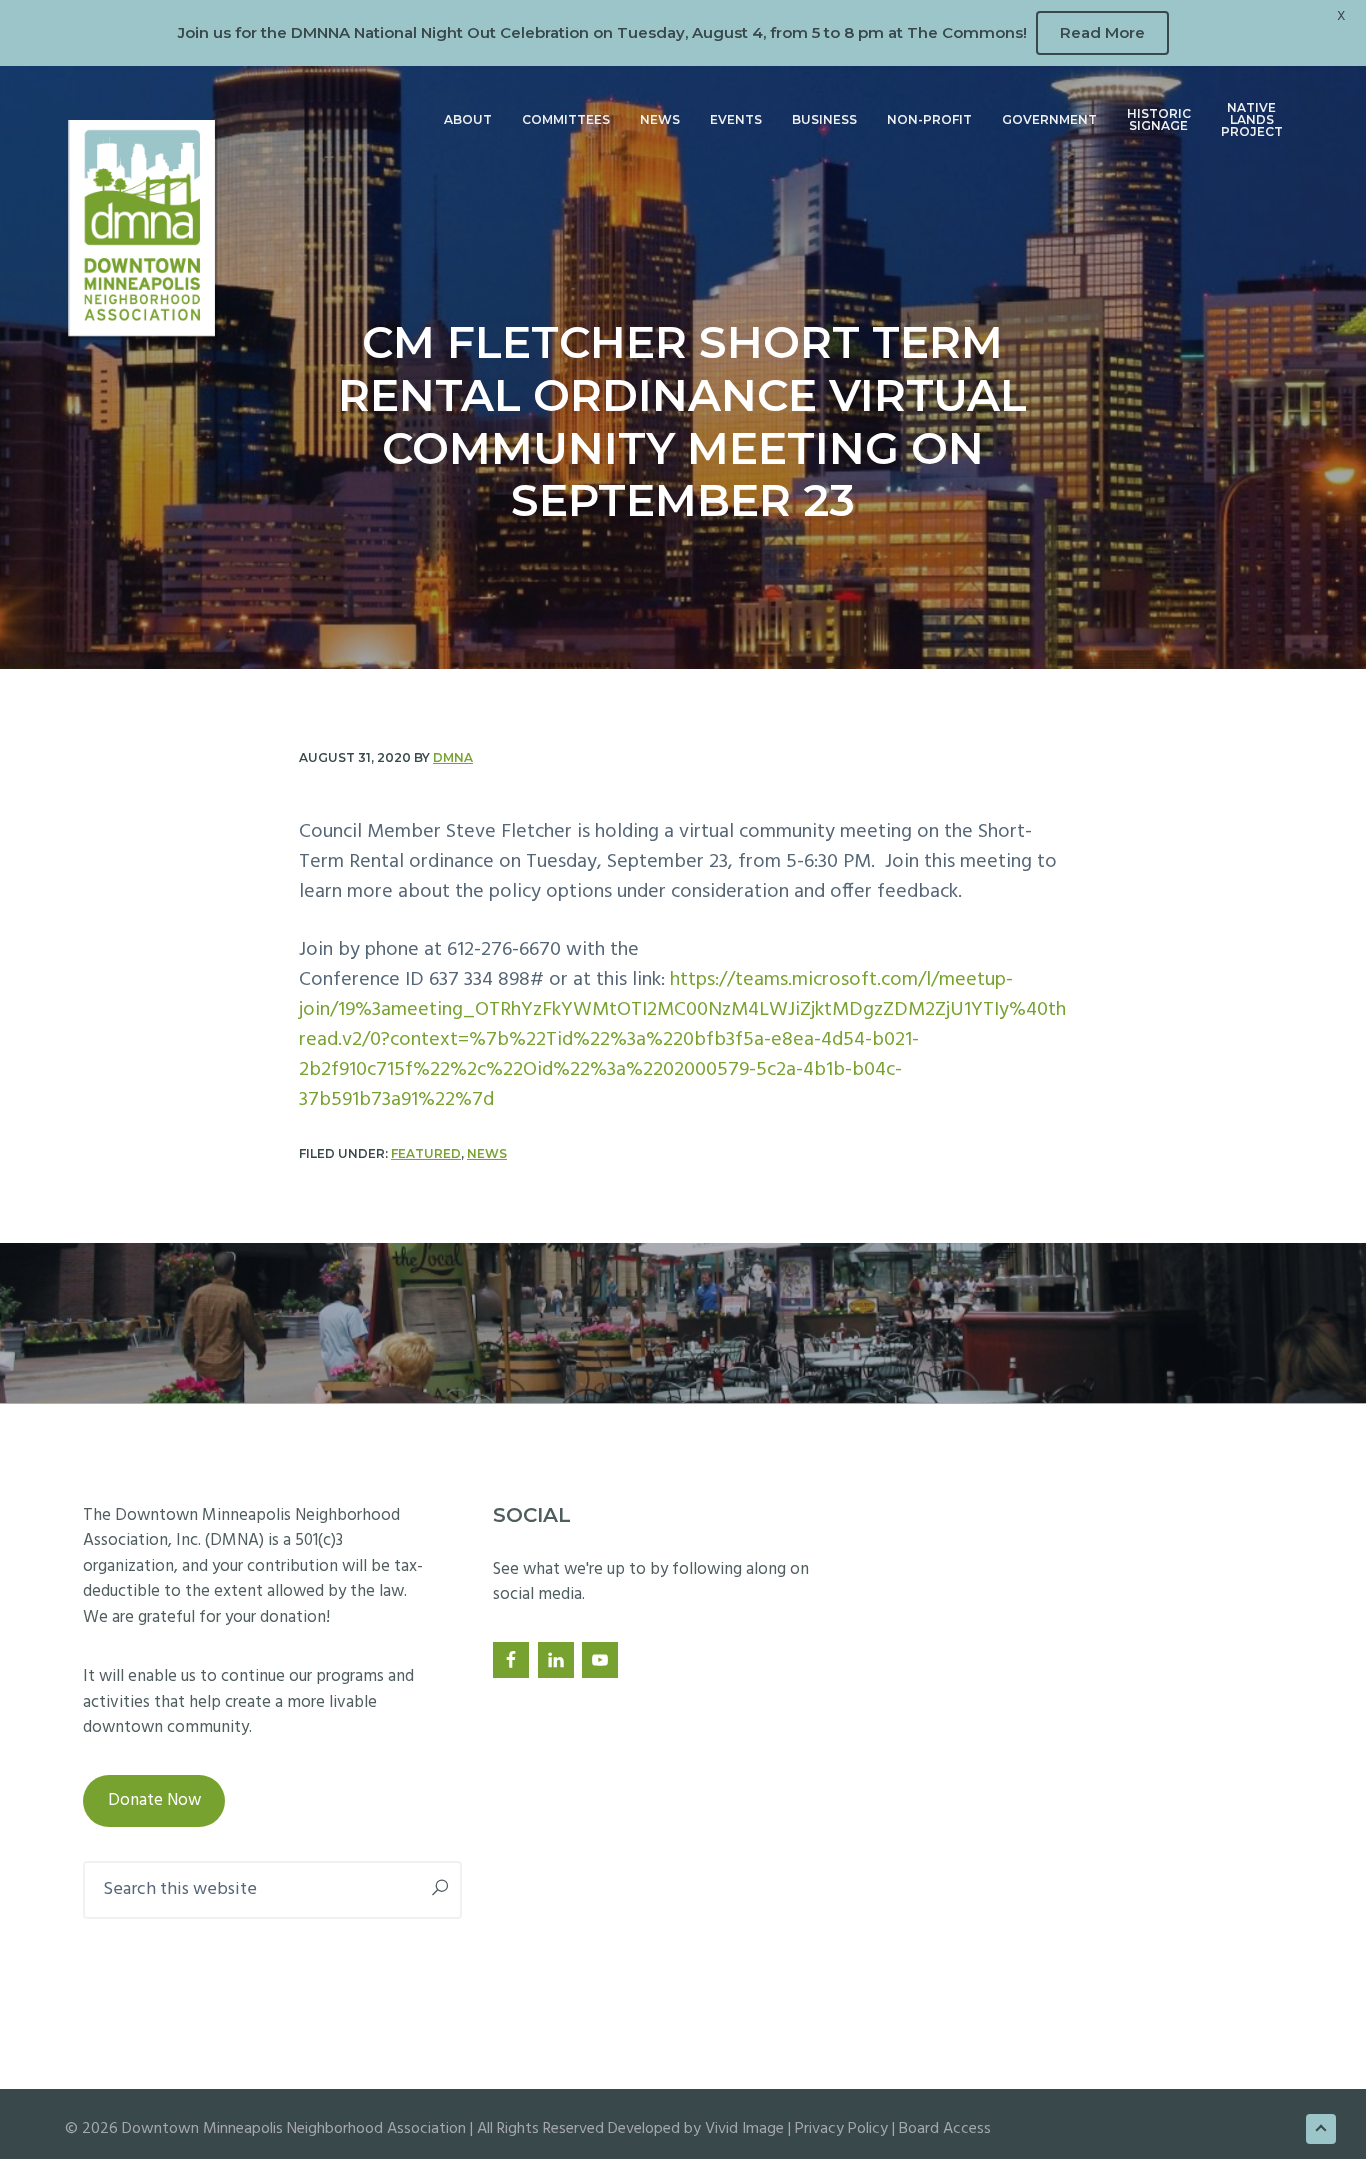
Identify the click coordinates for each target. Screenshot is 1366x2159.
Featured (426, 1153)
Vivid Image (744, 2129)
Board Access (945, 2129)
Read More (1102, 32)
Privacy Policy (841, 2129)
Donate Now (154, 1800)
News (487, 1153)
